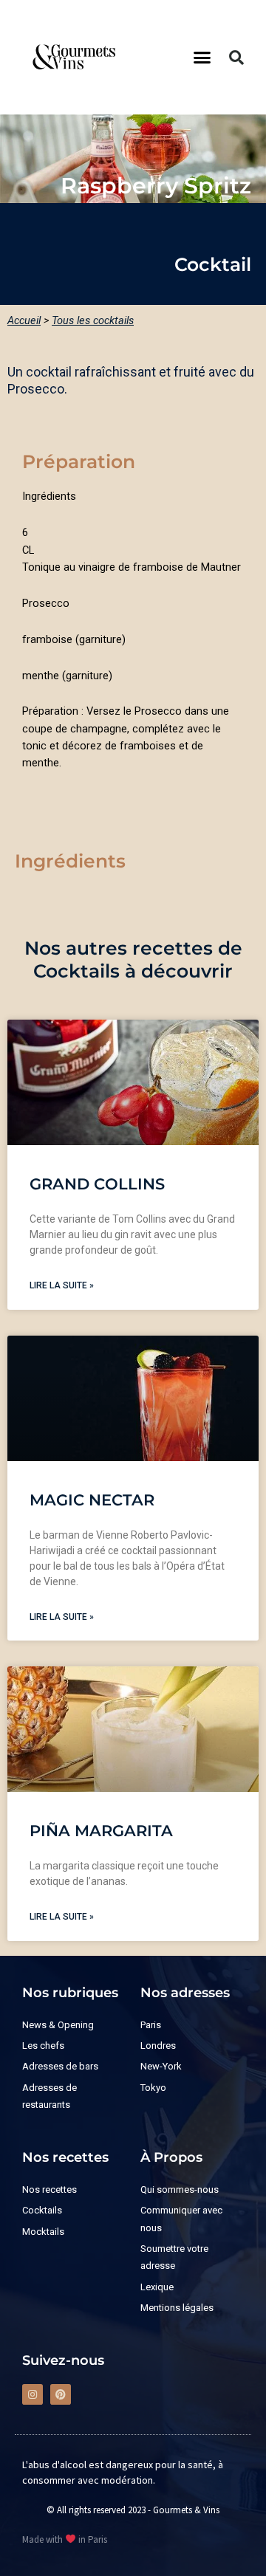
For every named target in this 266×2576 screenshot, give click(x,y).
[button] (202, 58)
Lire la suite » (62, 1285)
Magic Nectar (92, 1500)
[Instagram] (33, 2394)
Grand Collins (97, 1184)
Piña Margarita (101, 1831)
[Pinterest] (61, 2394)
